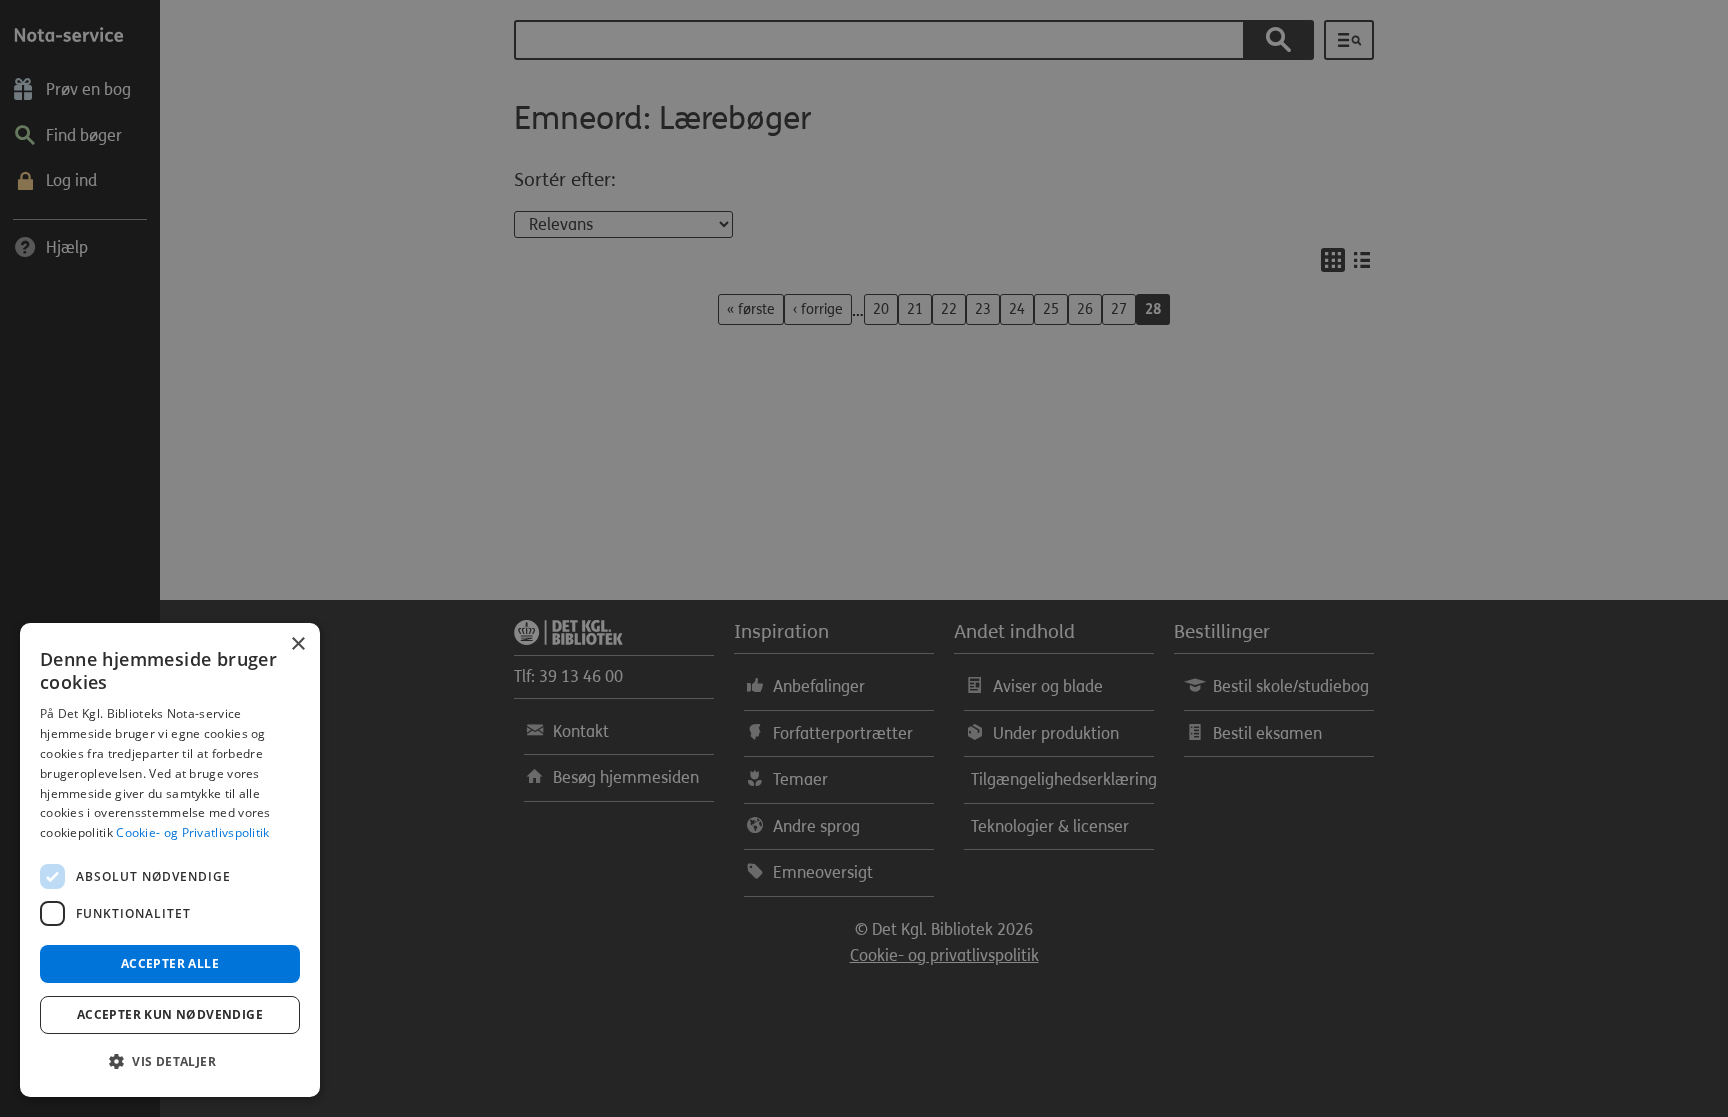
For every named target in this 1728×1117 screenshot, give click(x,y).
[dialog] (170, 860)
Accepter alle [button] (170, 963)
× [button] (297, 644)
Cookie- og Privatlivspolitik (192, 832)
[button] (170, 1062)
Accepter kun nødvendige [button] (170, 1014)
